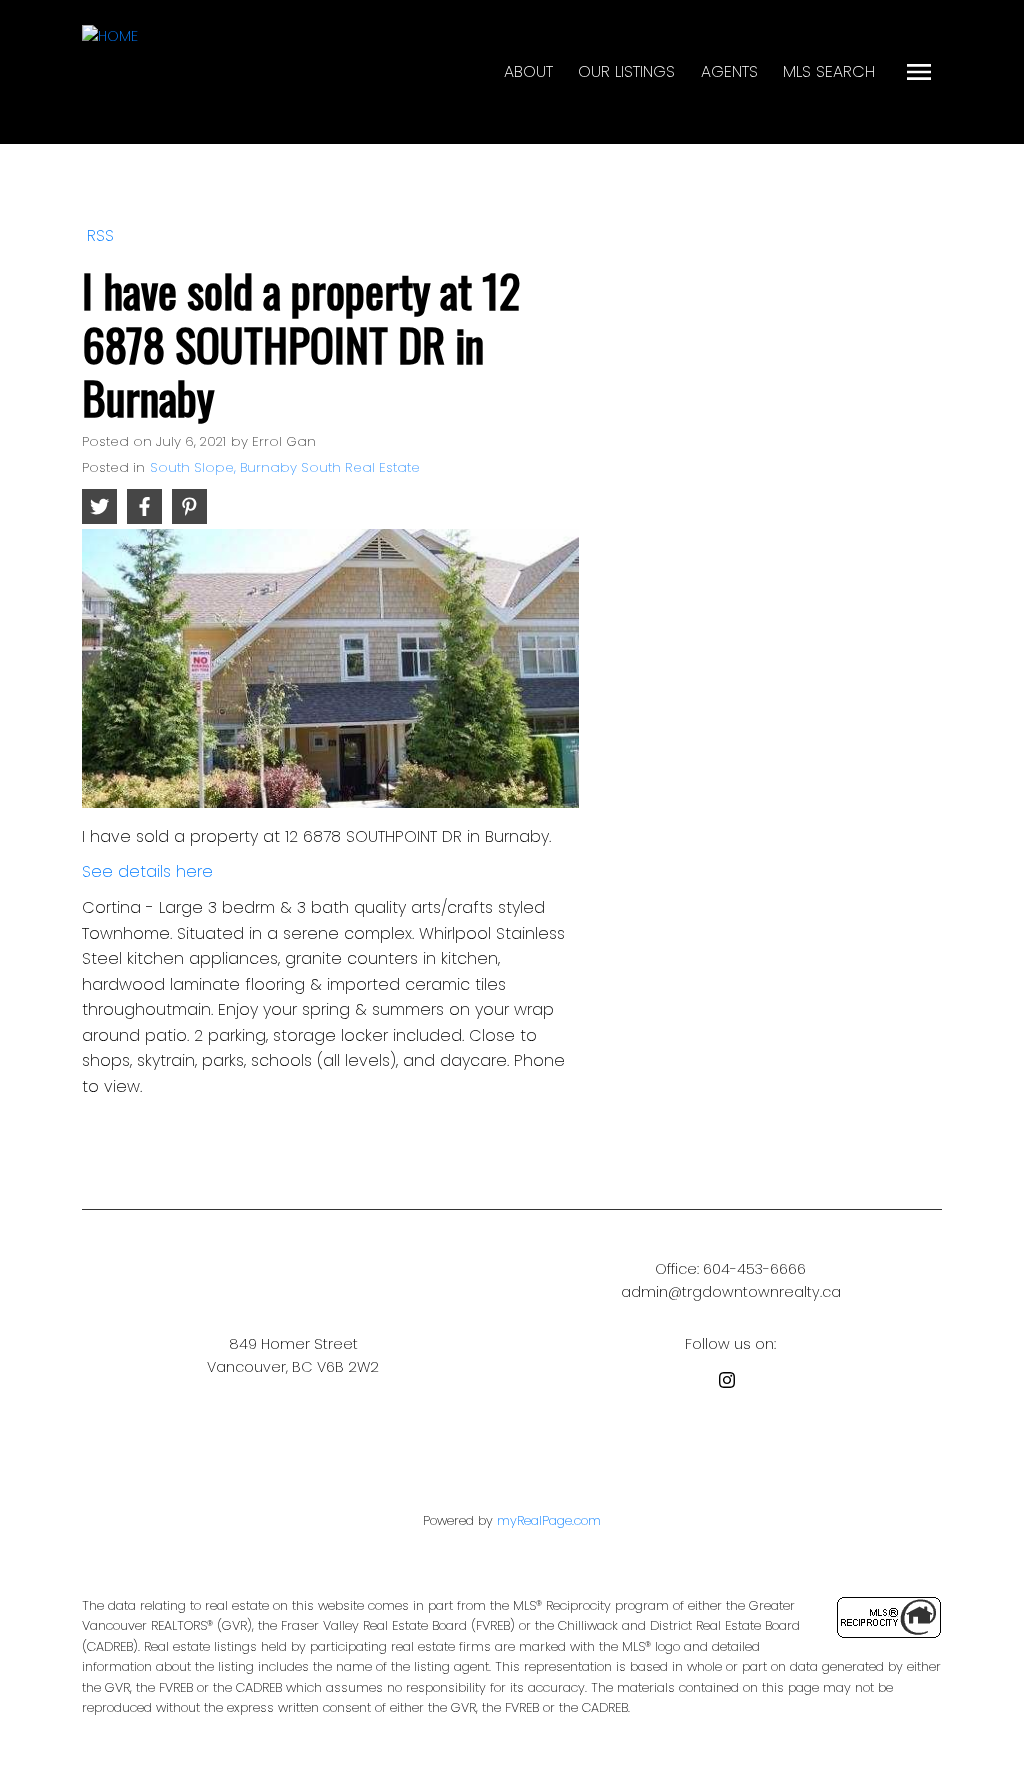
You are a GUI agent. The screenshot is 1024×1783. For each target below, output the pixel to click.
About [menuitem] (528, 71)
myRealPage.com (549, 1520)
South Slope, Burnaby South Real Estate (285, 467)
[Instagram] (731, 1383)
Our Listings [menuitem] (626, 71)
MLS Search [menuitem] (829, 71)
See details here (147, 871)
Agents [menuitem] (729, 71)
